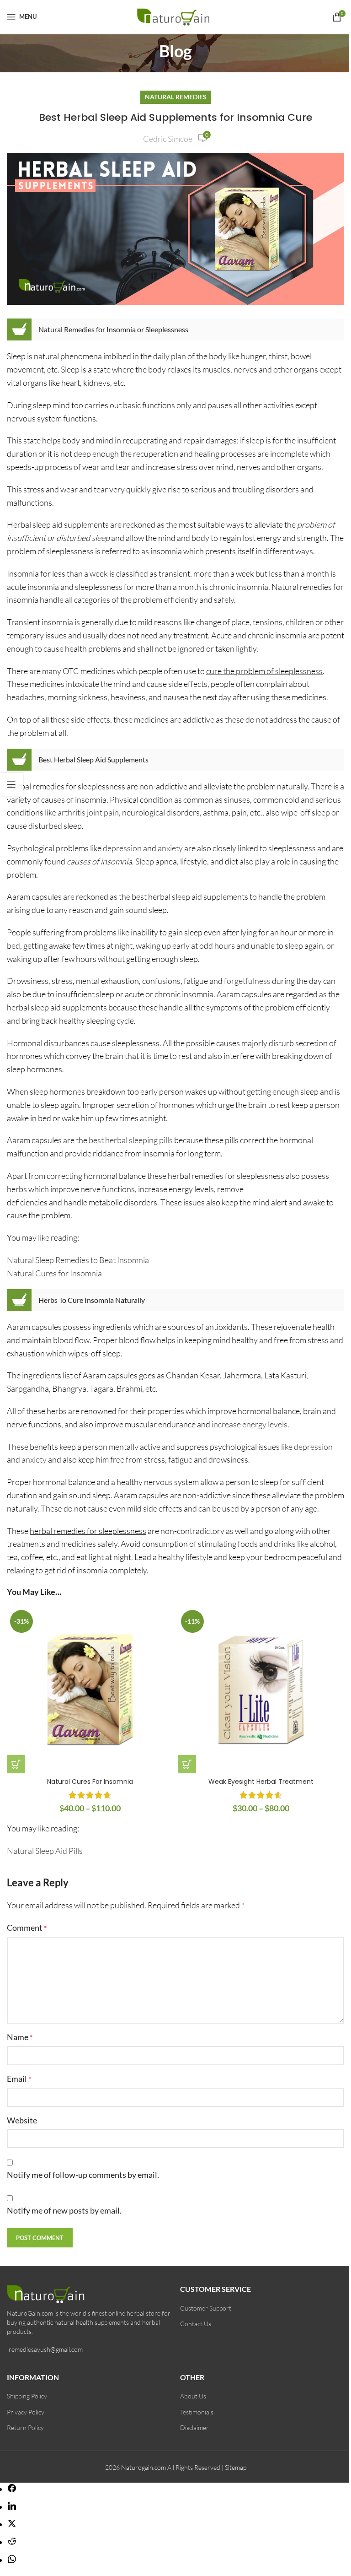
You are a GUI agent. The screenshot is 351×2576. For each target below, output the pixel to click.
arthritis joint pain (88, 812)
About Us (193, 2396)
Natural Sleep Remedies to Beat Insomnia (78, 1260)
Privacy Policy (26, 2412)
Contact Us (196, 2324)
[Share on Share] (12, 2489)
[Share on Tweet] (12, 2524)
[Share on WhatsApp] (12, 2560)
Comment (27, 1928)
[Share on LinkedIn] (12, 2507)
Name (20, 2037)
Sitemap (236, 2467)
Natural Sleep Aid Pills (45, 1851)
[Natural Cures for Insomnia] (90, 1690)
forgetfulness (247, 981)
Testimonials (197, 2412)
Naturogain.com (144, 2467)
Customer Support (206, 2308)
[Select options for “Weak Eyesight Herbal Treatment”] (187, 1764)
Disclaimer (194, 2427)
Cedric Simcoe (168, 139)
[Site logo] (176, 16)
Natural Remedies (176, 97)
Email (19, 2079)
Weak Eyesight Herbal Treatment (261, 1782)
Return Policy (25, 2427)
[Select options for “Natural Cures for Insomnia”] (16, 1764)
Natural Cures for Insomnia (54, 1273)
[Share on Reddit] (12, 2542)
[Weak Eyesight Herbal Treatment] (261, 1690)
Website (22, 2120)
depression (122, 848)
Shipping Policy (27, 2396)
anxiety (170, 848)
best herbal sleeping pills (131, 1140)
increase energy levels (250, 1424)
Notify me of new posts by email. (64, 2210)
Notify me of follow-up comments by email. (83, 2175)
